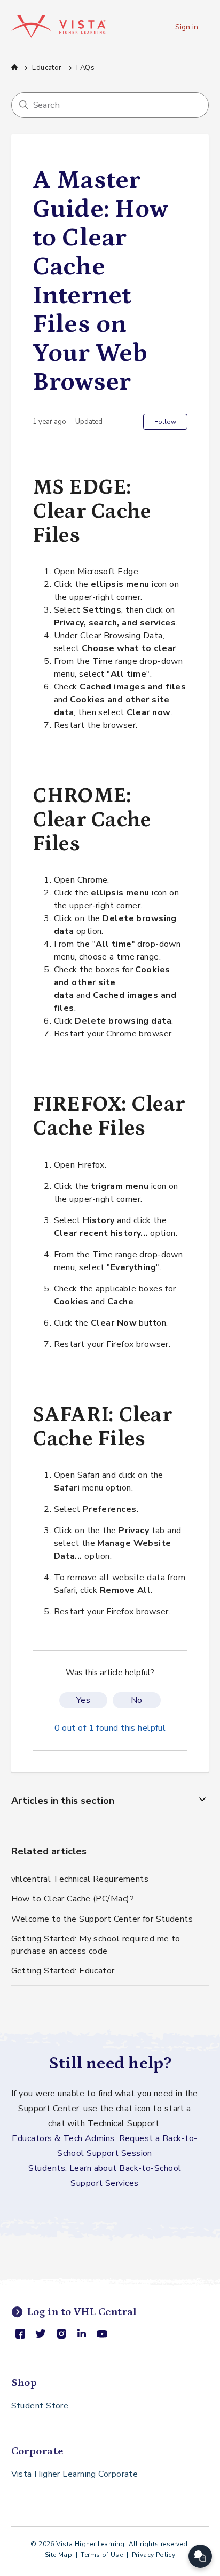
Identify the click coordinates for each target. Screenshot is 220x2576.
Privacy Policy (154, 2555)
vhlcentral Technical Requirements (80, 1879)
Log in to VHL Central (82, 2312)
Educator (47, 68)
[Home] (58, 27)
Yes (83, 1700)
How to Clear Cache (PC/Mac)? (73, 1899)
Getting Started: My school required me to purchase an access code (96, 1945)
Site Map (58, 2555)
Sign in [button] (187, 27)
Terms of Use (102, 2555)
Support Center (14, 67)
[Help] (200, 2556)
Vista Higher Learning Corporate (75, 2474)
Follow (165, 422)
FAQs (85, 68)
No (137, 1700)
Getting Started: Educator (63, 1971)
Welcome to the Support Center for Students (102, 1919)
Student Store (40, 2406)
